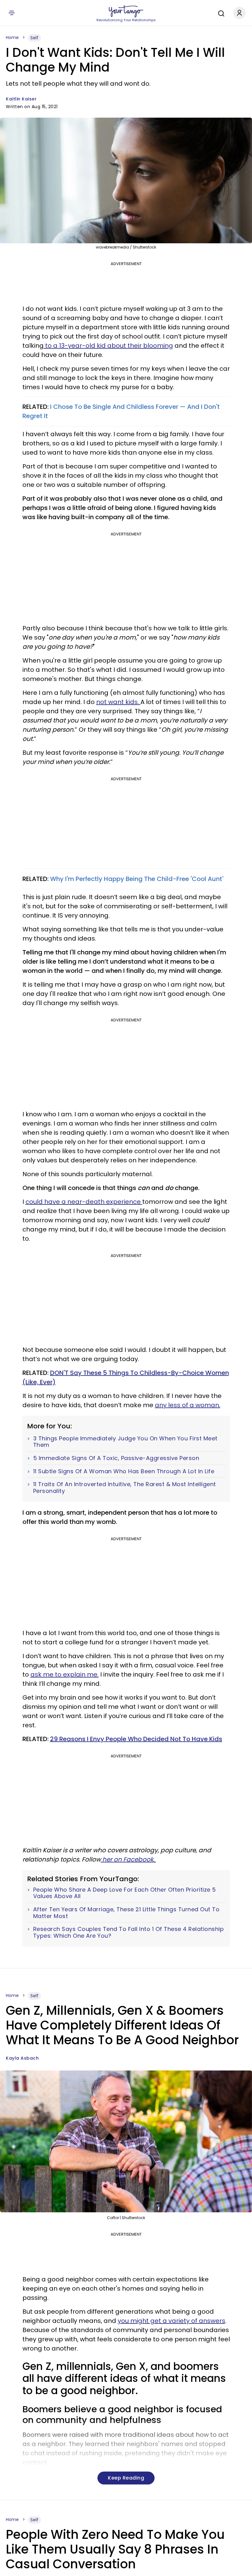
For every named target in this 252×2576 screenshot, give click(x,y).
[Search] (220, 13)
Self (34, 38)
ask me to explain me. (65, 1674)
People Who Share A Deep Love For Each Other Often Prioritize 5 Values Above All (125, 1893)
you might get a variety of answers (171, 2321)
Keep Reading (126, 2478)
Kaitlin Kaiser (21, 99)
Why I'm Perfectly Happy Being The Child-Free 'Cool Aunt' (137, 879)
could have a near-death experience (84, 1202)
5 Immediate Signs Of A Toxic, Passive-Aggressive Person (116, 1458)
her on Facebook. (128, 1859)
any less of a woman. (188, 1405)
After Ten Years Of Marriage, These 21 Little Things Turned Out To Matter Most (126, 1913)
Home (12, 37)
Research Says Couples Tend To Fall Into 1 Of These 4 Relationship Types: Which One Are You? (129, 1932)
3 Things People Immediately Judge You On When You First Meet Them (125, 1442)
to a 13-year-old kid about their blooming (108, 346)
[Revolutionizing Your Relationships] (126, 11)
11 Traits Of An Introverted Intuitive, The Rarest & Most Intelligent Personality (125, 1488)
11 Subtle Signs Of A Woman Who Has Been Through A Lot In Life (124, 1471)
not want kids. (118, 702)
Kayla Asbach (22, 2058)
